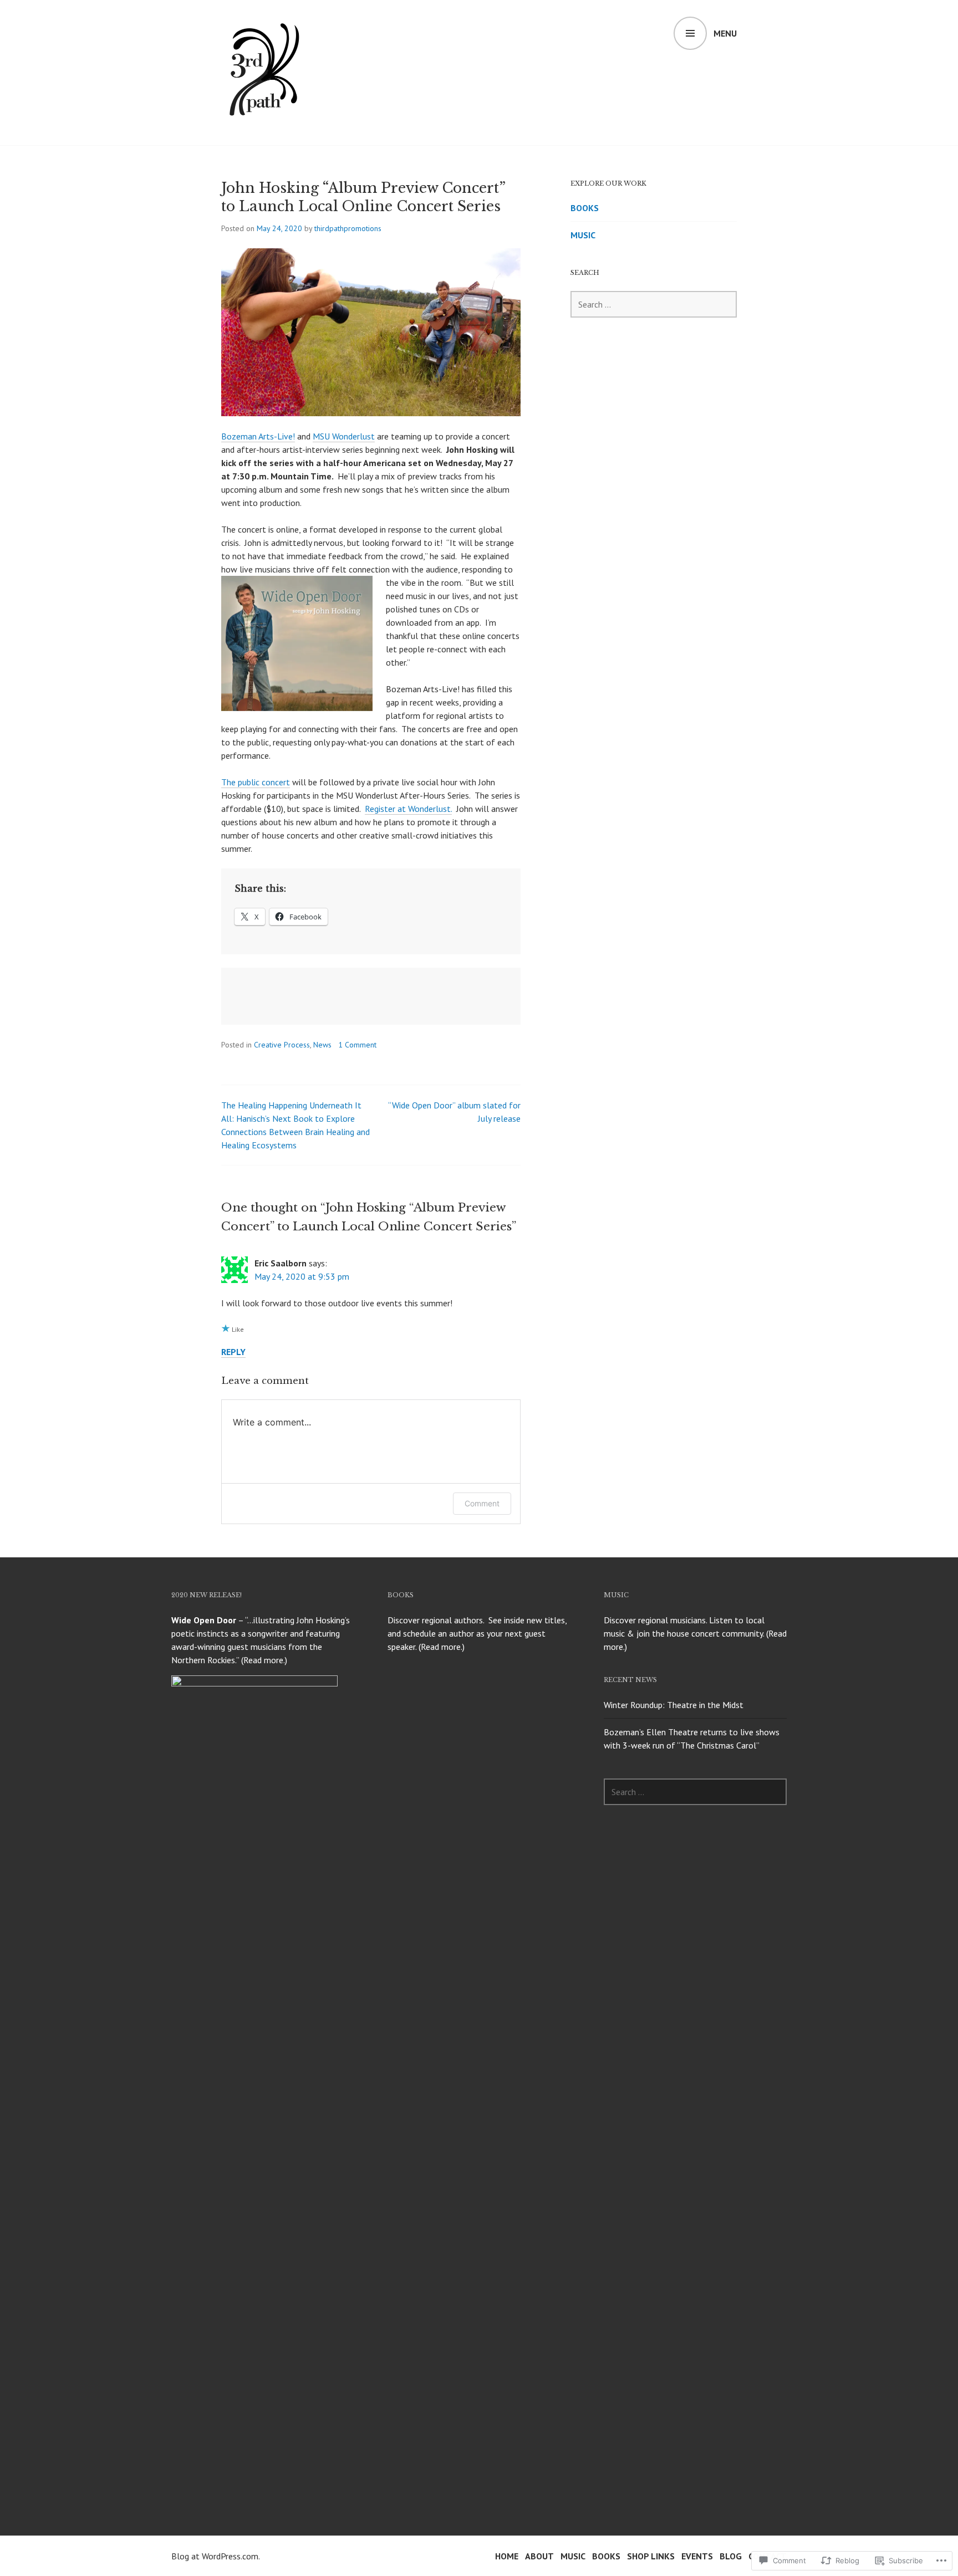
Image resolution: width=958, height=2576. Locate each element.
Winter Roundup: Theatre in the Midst (674, 1705)
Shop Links (651, 2556)
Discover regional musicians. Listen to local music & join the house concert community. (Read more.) (695, 1633)
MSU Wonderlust (344, 436)
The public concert (256, 782)
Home (507, 2556)
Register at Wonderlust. (408, 809)
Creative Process (282, 1045)
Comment (482, 1503)
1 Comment (357, 1045)
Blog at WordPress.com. (216, 2556)
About (539, 2556)
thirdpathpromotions (348, 228)
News (322, 1045)
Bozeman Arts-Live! (258, 436)
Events (697, 2556)
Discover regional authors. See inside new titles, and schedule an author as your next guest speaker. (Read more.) (477, 1633)
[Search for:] (654, 304)
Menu (725, 33)
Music (583, 235)
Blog (731, 2556)
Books (585, 208)
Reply (233, 1352)
